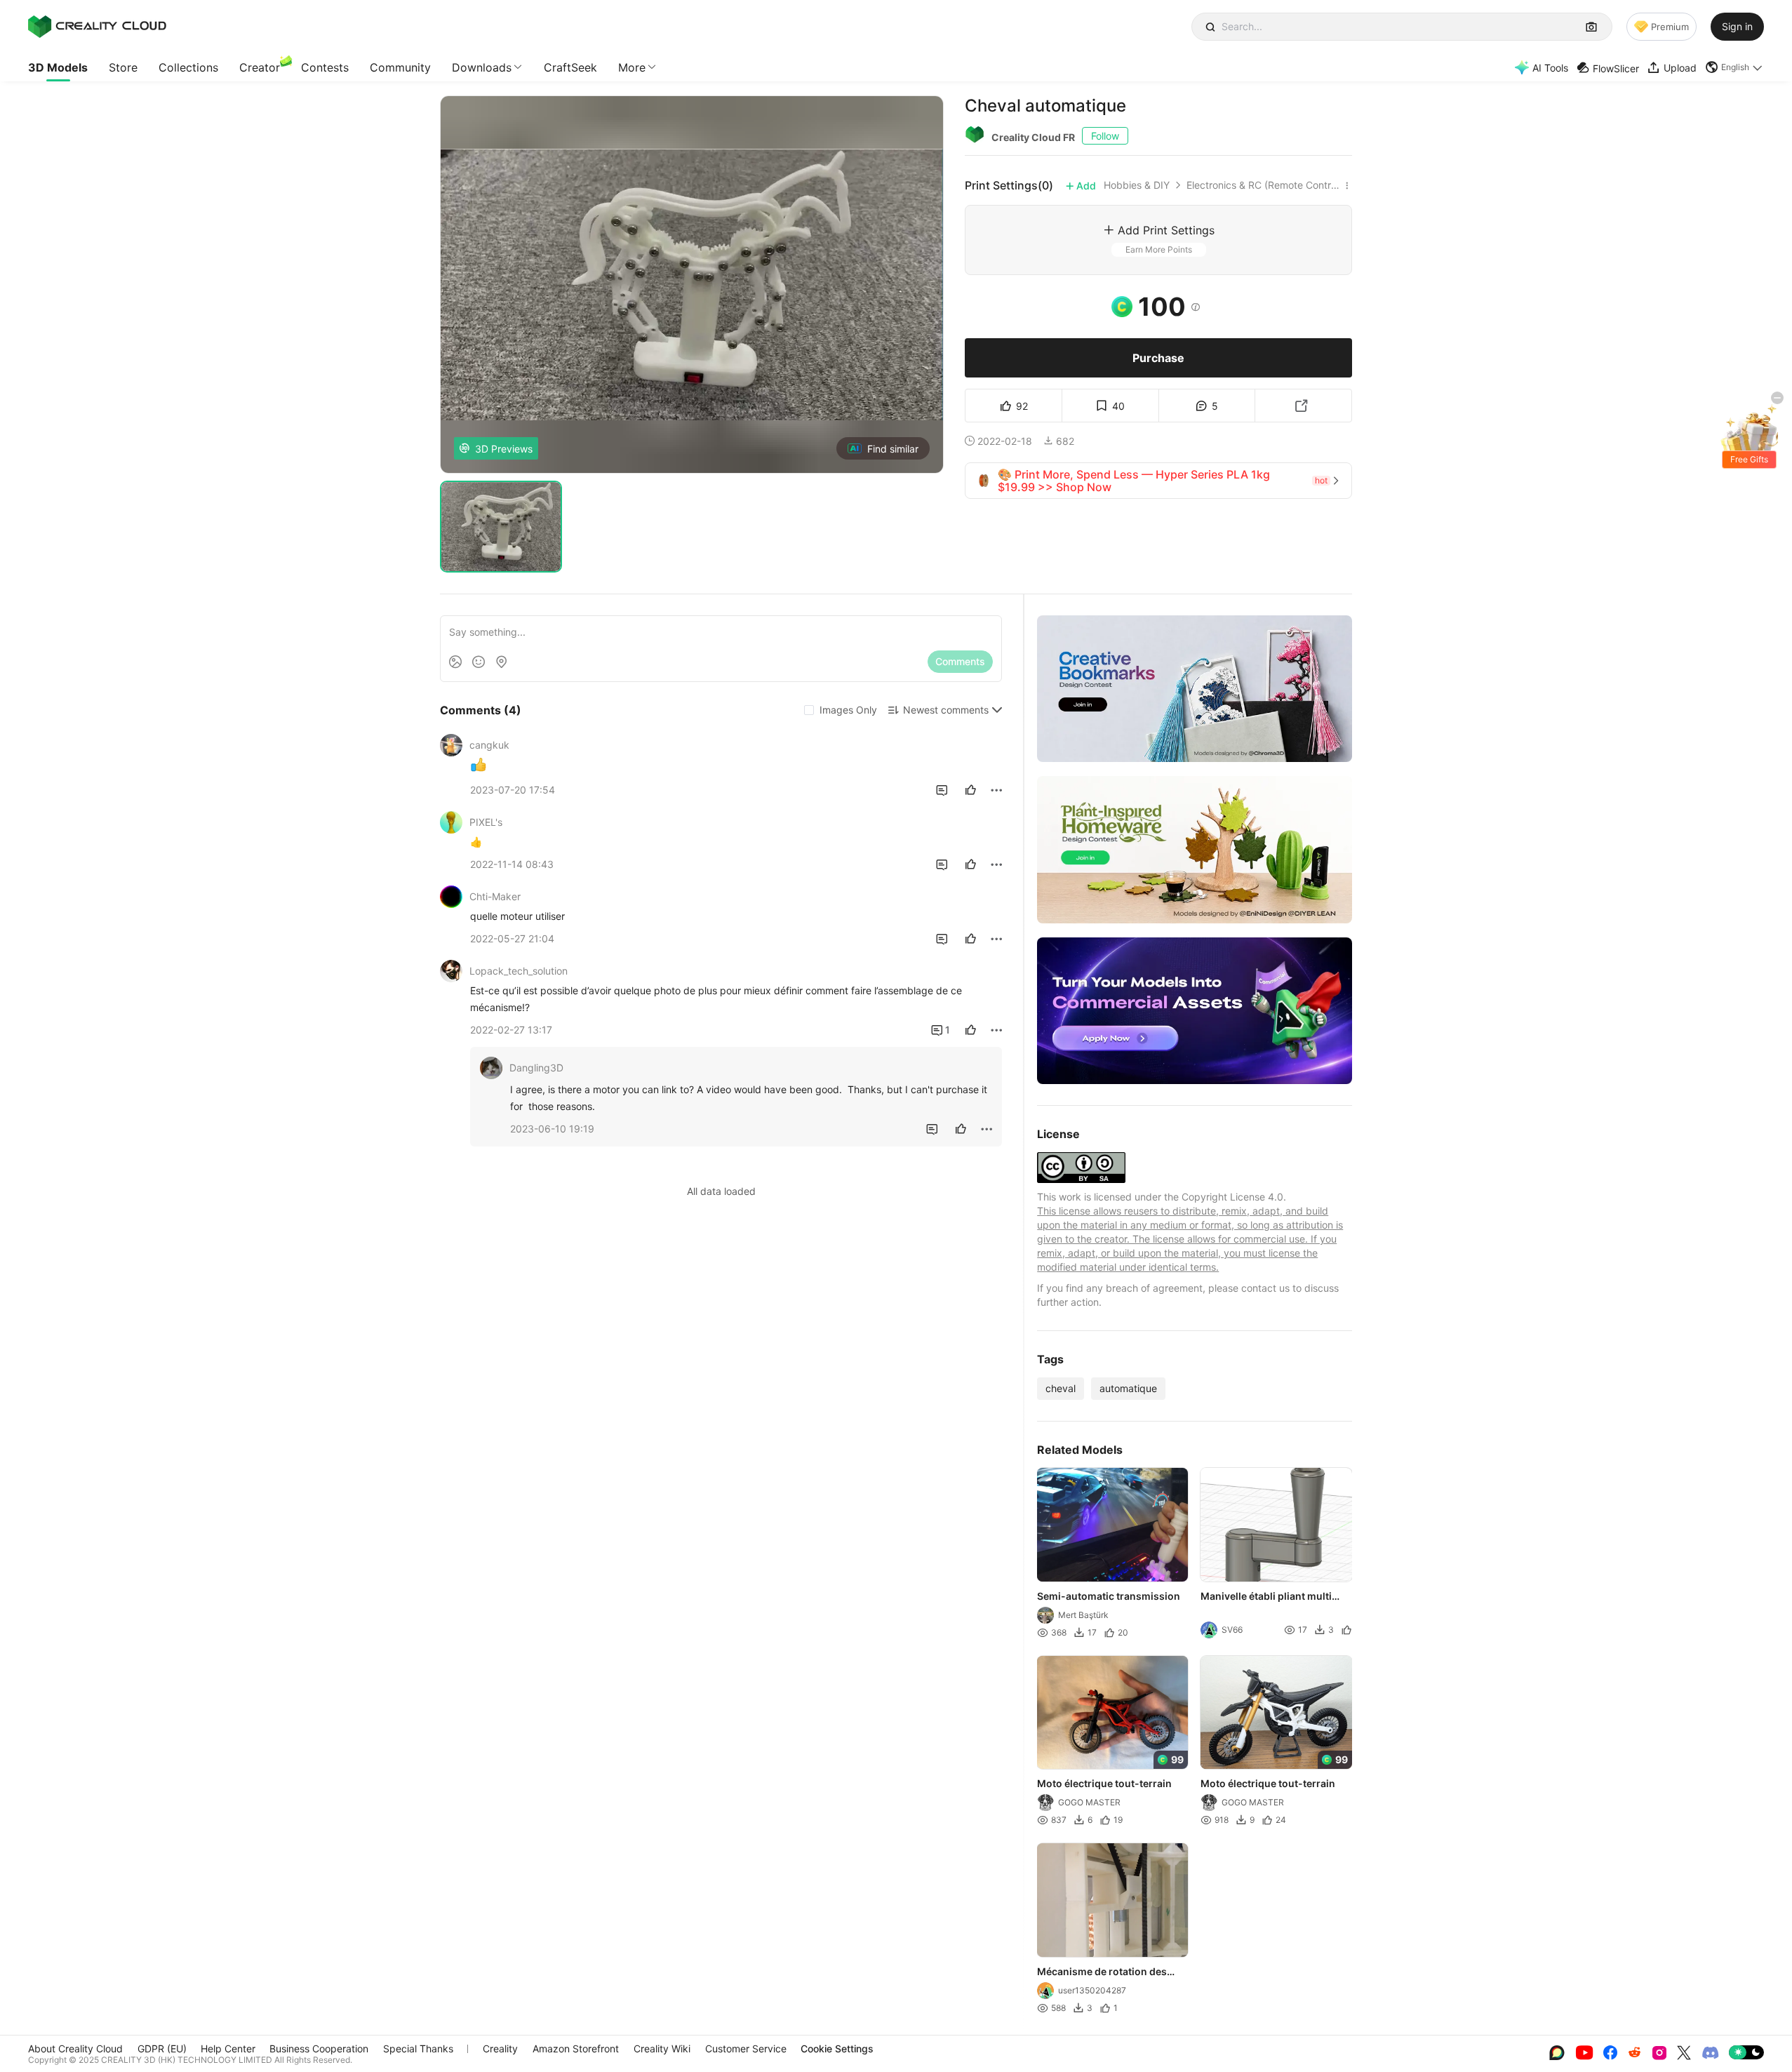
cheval (1061, 1388)
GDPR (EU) (162, 2048)
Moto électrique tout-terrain (1104, 1783)
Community (400, 67)
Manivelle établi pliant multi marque (1267, 1597)
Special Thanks (418, 2048)
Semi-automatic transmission (1109, 1596)
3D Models (58, 67)
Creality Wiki (662, 2048)
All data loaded (721, 1191)
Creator (260, 67)
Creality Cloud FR (1033, 137)
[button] (1734, 67)
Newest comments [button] (946, 710)
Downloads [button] (482, 67)
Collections (188, 67)
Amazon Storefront (576, 2048)
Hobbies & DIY (1137, 185)
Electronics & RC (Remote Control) (1263, 185)
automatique (1128, 1388)
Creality (500, 2048)
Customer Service (746, 2048)
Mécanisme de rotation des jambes (1102, 1972)
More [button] (632, 67)
